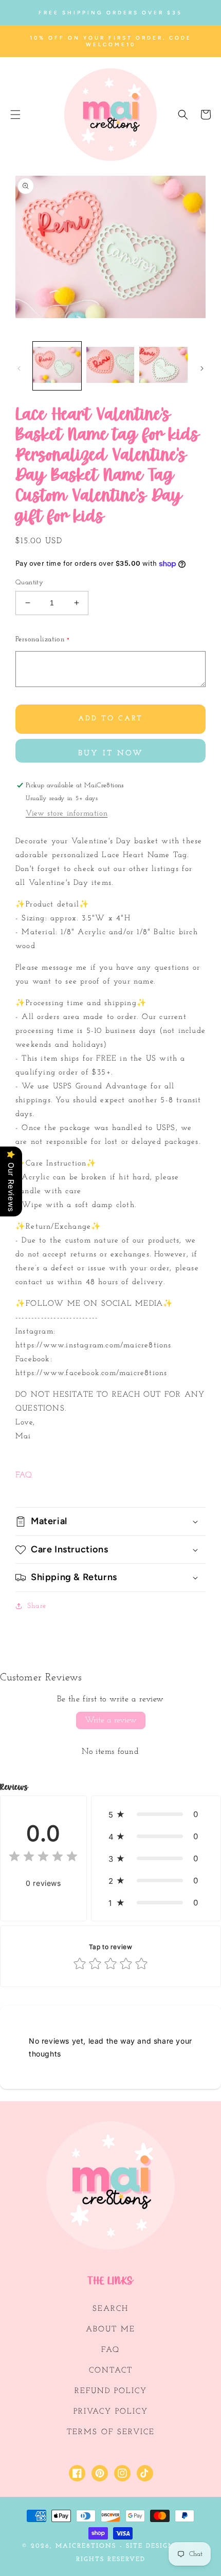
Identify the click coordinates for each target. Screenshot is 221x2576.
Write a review (111, 1720)
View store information (67, 814)
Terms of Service (111, 2432)
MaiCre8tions (86, 2546)
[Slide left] (19, 368)
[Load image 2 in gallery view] (110, 366)
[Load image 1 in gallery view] (57, 366)
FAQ (24, 1475)
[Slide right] (202, 368)
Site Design (150, 2546)
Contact (111, 2371)
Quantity (29, 582)
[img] (43, 1858)
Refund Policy (111, 2391)
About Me (110, 2330)
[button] (15, 115)
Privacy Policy (111, 2412)
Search (110, 2309)
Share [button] (37, 1606)
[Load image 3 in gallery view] (163, 366)
